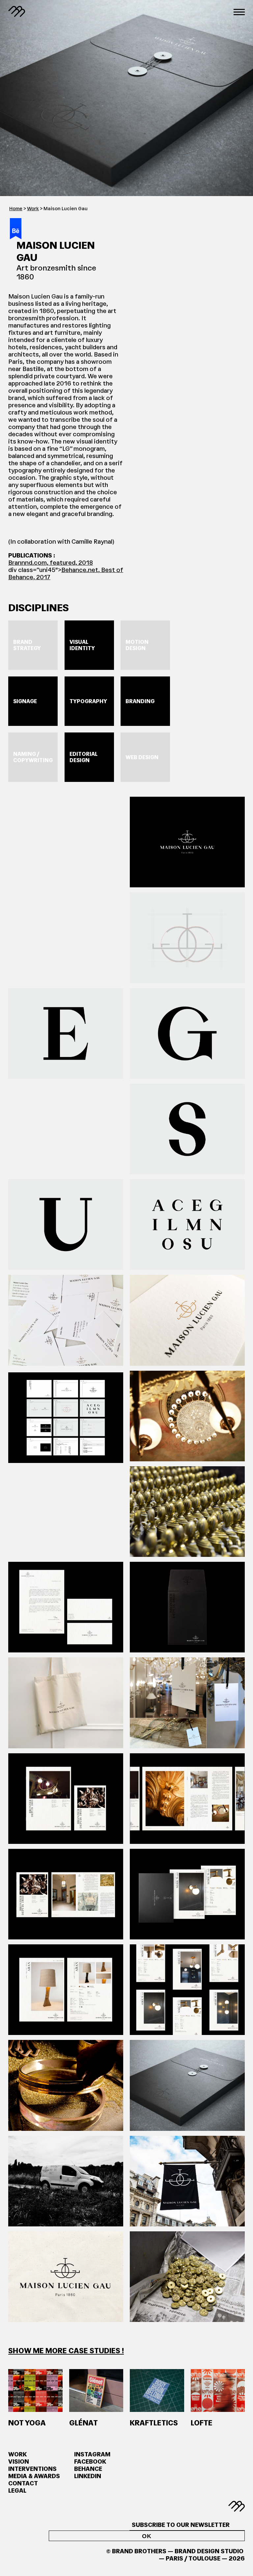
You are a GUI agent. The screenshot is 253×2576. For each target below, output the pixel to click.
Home (16, 209)
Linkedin (88, 2476)
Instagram (92, 2454)
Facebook (90, 2462)
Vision (19, 2462)
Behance (88, 2469)
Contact (23, 2483)
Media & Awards (34, 2476)
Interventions (32, 2469)
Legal (17, 2491)
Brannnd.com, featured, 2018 (51, 563)
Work (33, 209)
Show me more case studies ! (66, 2351)
